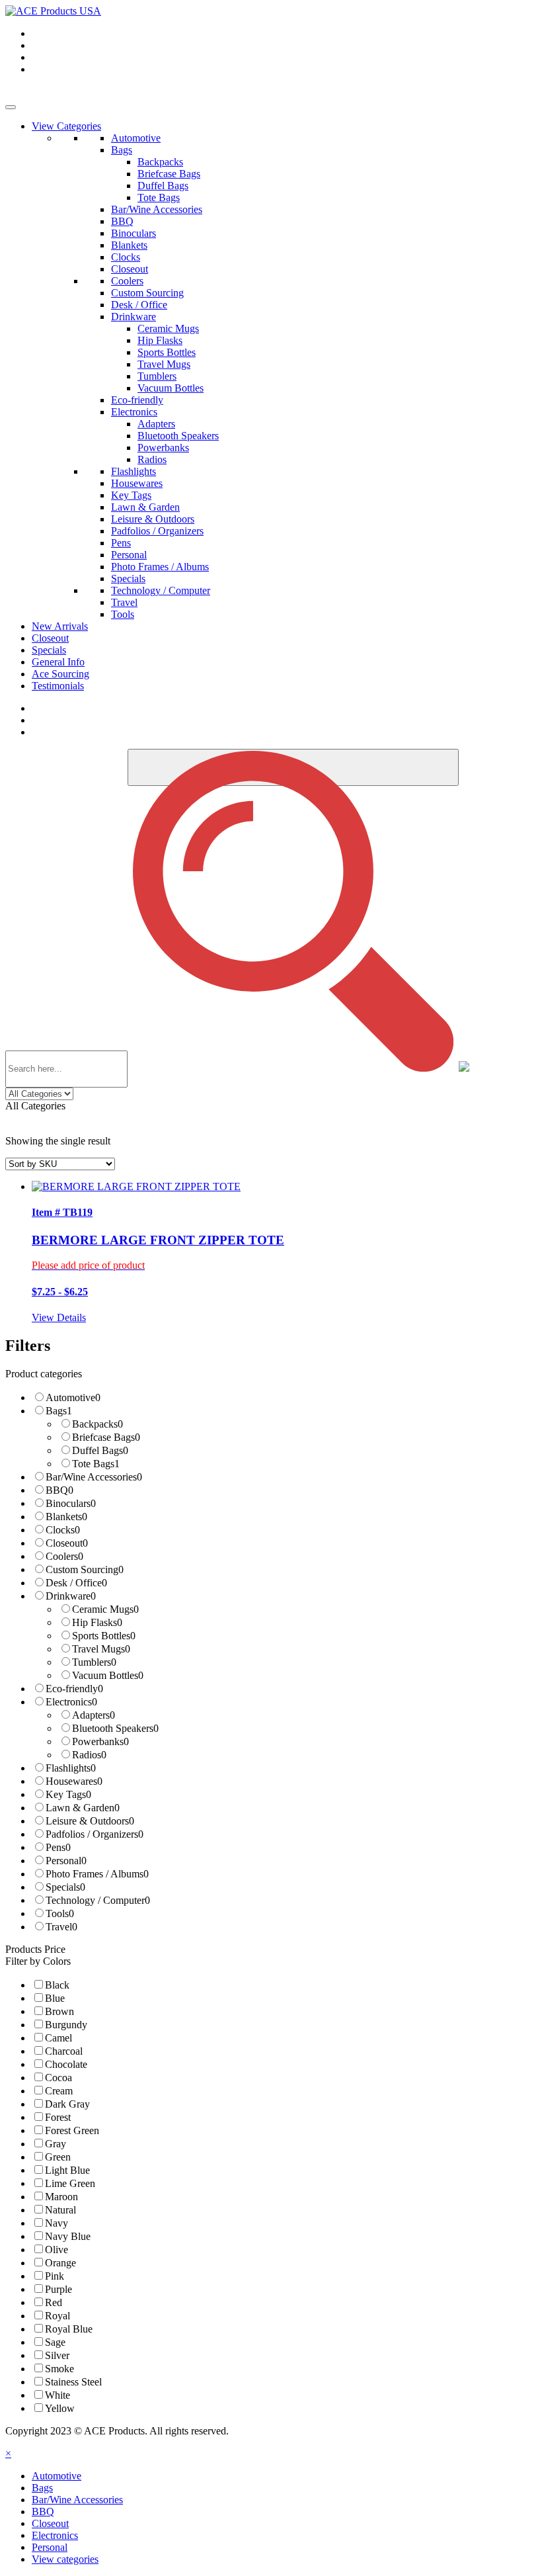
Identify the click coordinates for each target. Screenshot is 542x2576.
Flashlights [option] (71, 1768)
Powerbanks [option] (100, 1741)
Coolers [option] (64, 1556)
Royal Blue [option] (69, 2329)
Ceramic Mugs (168, 328)
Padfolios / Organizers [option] (95, 1834)
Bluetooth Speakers (178, 436)
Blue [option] (55, 1998)
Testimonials (58, 686)
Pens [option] (58, 1847)
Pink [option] (55, 2276)
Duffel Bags (163, 186)
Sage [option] (55, 2342)
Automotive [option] (73, 1397)
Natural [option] (60, 2210)
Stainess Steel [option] (73, 2382)
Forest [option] (58, 2117)
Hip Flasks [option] (97, 1622)
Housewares (137, 483)
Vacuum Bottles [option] (108, 1675)
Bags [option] (59, 1411)
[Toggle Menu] (11, 107)
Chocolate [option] (66, 2064)
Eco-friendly (137, 400)
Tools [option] (60, 1913)
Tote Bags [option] (96, 1464)
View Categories (66, 126)
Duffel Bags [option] (100, 1450)
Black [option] (57, 1985)
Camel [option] (58, 2038)
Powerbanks (163, 448)
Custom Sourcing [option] (85, 1569)
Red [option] (54, 2302)
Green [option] (58, 2157)
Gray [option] (56, 2144)
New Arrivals (60, 626)
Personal (129, 555)
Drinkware (134, 317)
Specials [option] (65, 1887)
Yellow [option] (60, 2408)
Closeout (130, 269)
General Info (58, 662)
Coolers (127, 281)
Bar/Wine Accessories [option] (94, 1477)
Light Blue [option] (67, 2170)
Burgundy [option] (66, 2025)
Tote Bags (159, 197)
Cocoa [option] (58, 2078)
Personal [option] (66, 1861)
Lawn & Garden (145, 507)
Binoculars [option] (71, 1503)
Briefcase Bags (169, 174)
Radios (152, 459)
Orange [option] (60, 2263)
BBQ (122, 221)
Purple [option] (58, 2289)
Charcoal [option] (64, 2051)
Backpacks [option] (97, 1424)
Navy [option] (57, 2223)
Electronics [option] (71, 1702)
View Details (59, 1317)
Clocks (126, 257)
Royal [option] (58, 2316)
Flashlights (134, 471)
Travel (124, 602)
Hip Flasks (160, 340)
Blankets (129, 245)
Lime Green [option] (70, 2183)
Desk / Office (139, 305)
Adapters (156, 424)
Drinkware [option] (71, 1596)
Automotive (136, 138)
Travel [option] (61, 1927)
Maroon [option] (61, 2197)
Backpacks (160, 162)
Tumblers (157, 376)
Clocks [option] (63, 1530)
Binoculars (134, 233)
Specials (128, 579)
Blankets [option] (66, 1517)
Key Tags (131, 495)
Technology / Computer (161, 590)
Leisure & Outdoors (153, 519)
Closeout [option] (67, 1543)
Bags (122, 150)
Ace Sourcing (60, 674)
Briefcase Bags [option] (106, 1437)
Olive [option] (57, 2250)
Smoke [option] (59, 2369)
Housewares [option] (74, 1781)
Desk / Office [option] (76, 1583)
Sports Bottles (167, 352)
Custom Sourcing (147, 293)
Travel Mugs (164, 364)
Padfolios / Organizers (157, 531)
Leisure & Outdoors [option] (90, 1821)
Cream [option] (59, 2091)
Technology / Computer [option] (98, 1900)
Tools (123, 614)
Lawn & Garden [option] (83, 1808)
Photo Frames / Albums (160, 567)
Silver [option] (57, 2355)
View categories (65, 2559)
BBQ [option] (59, 1490)
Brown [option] (59, 2011)
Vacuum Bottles (171, 388)
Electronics (134, 412)
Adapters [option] (94, 1715)
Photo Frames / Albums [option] (97, 1874)
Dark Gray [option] (67, 2104)
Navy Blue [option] (68, 2236)
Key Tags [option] (68, 1794)
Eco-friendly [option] (74, 1689)
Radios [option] (89, 1755)
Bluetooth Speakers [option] (115, 1728)
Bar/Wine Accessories (157, 209)
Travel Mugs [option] (101, 1649)
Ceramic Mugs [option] (105, 1609)
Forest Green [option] (72, 2130)
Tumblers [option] (94, 1662)
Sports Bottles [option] (104, 1636)
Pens (121, 543)
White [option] (58, 2395)
